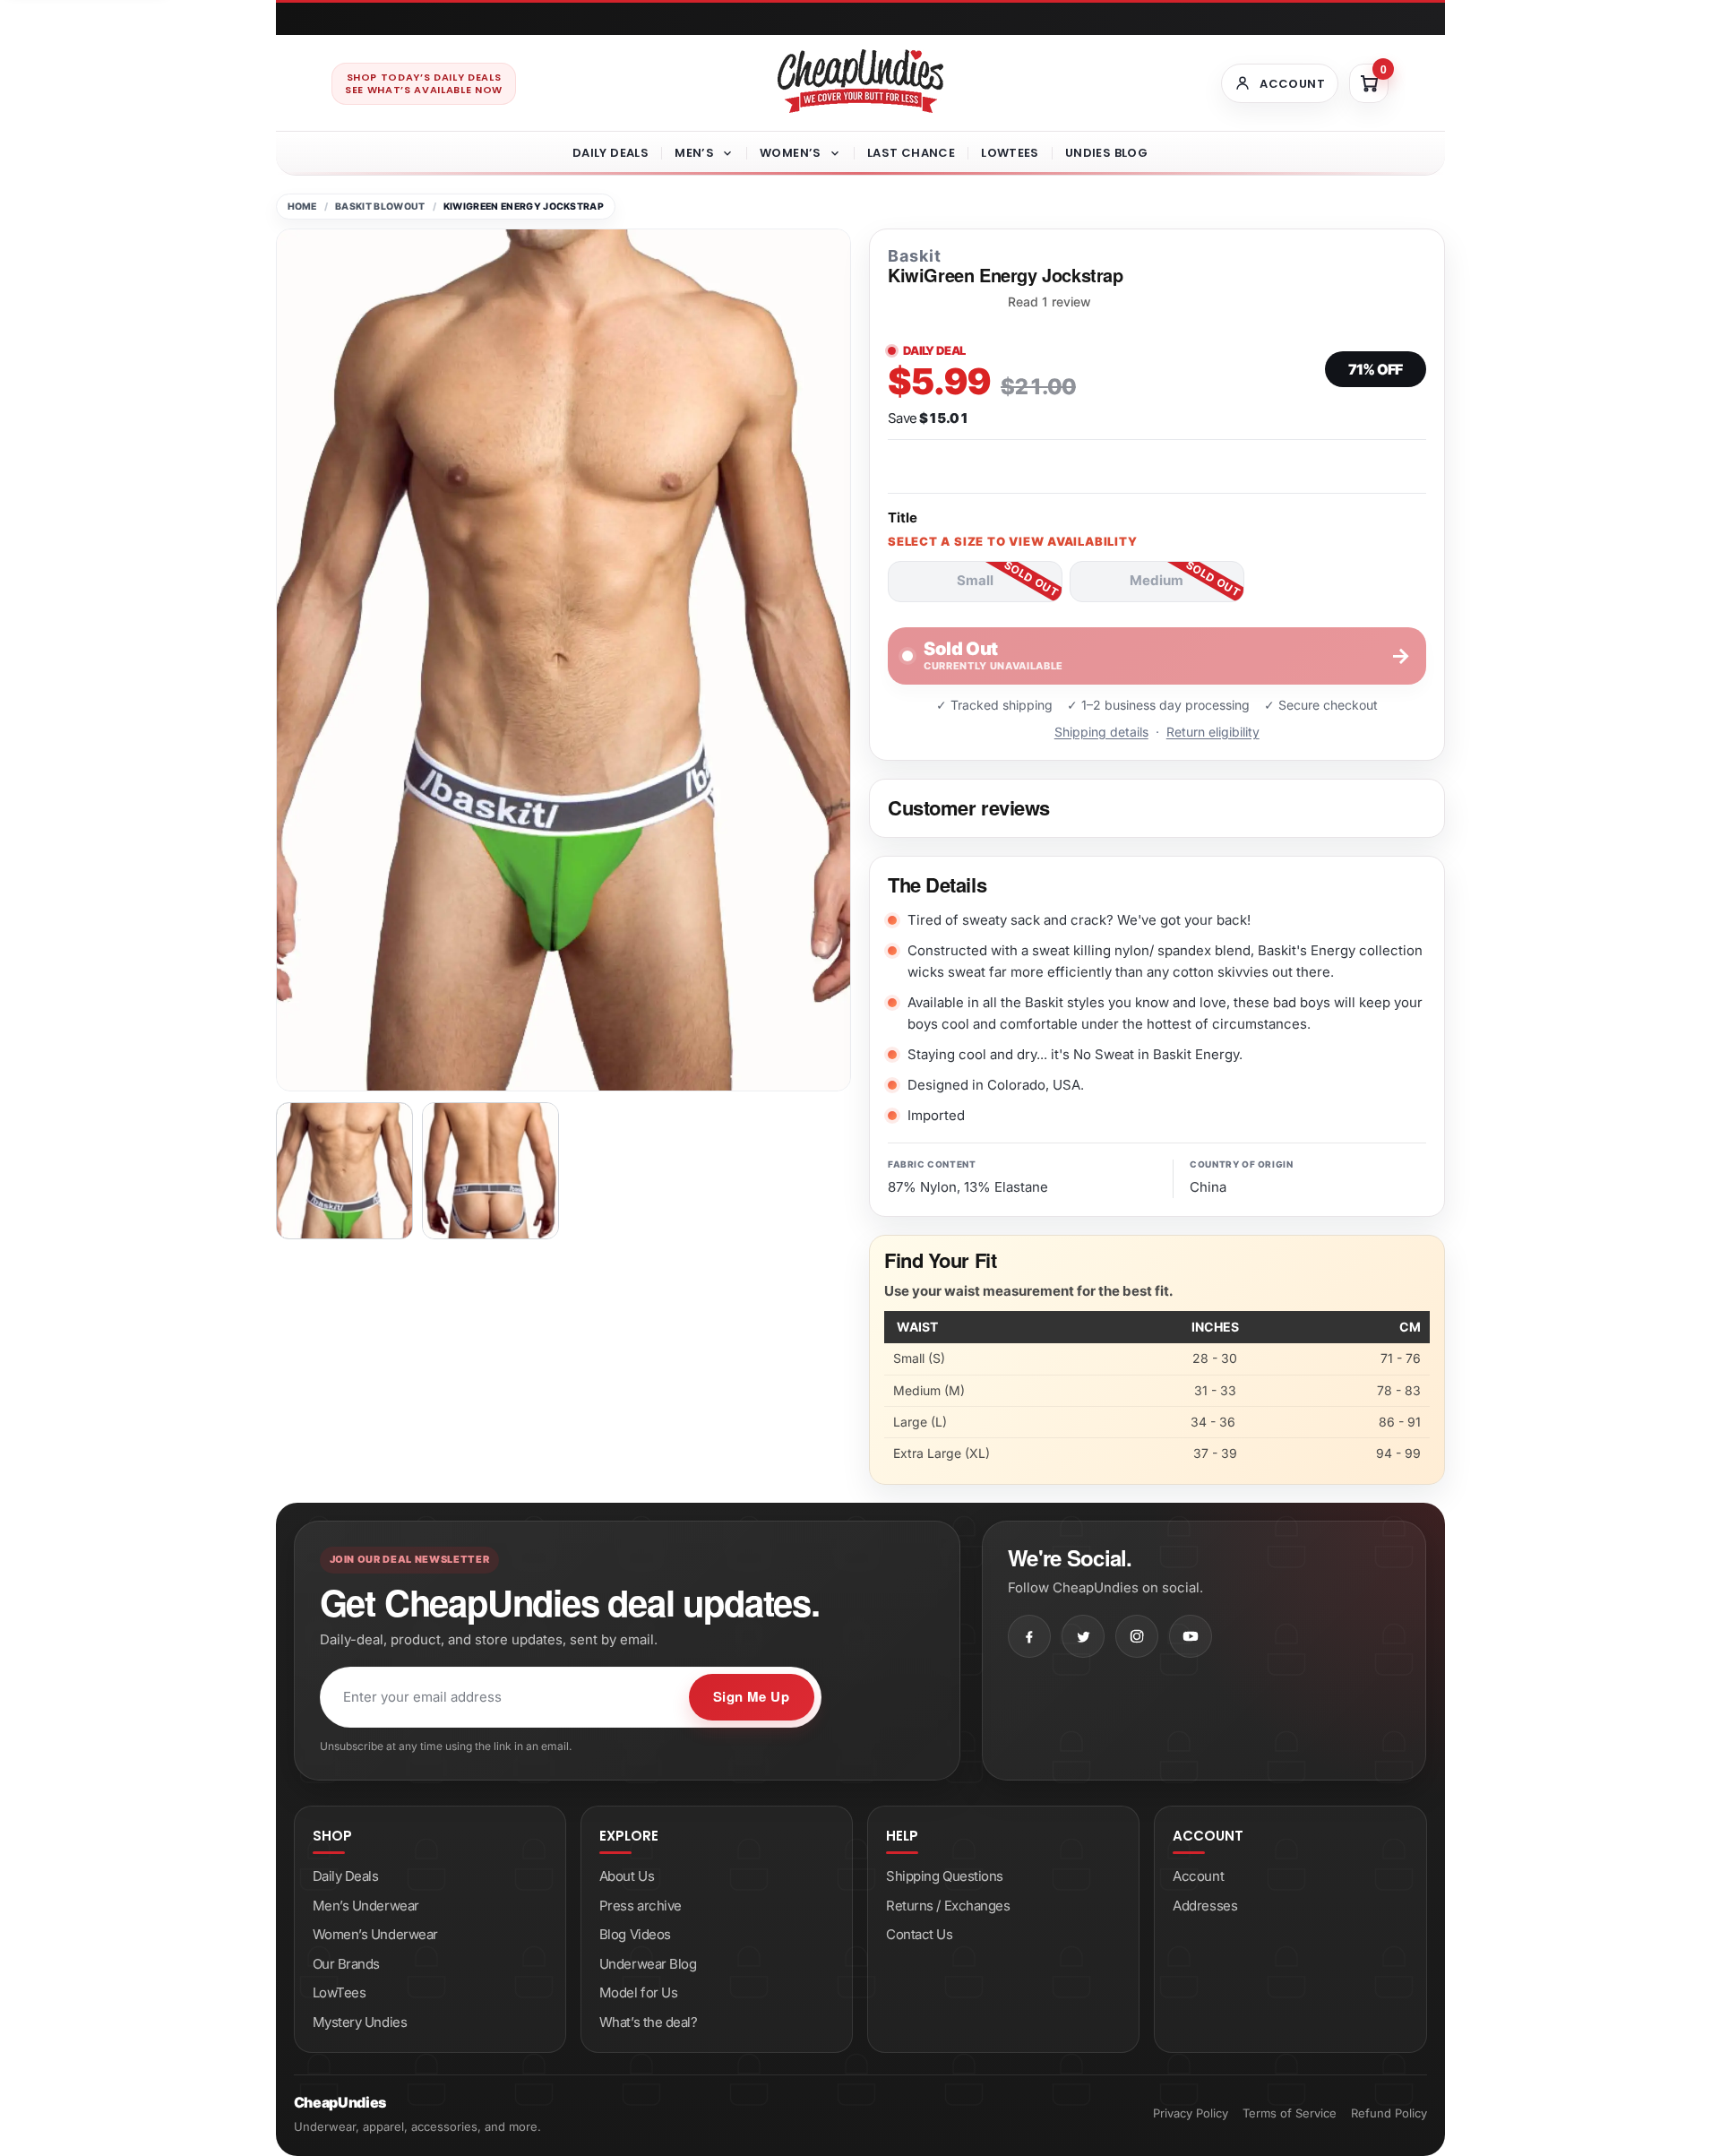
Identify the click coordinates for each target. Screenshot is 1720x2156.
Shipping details (1101, 732)
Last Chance (911, 153)
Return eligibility (1213, 732)
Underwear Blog (648, 1964)
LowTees (1010, 153)
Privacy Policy (1191, 2113)
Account (1198, 1876)
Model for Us (639, 1992)
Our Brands (347, 1964)
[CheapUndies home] (860, 81)
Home (302, 207)
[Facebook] (1029, 1636)
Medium (1157, 580)
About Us (627, 1876)
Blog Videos (635, 1934)
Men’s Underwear (366, 1906)
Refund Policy (1389, 2113)
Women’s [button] (791, 153)
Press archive (641, 1906)
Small (975, 580)
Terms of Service (1290, 2113)
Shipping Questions (945, 1876)
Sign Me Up (752, 1696)
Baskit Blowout (380, 207)
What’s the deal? (649, 2022)
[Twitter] (1083, 1636)
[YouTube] (1191, 1636)
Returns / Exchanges (948, 1906)
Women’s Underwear (375, 1934)
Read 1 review (1049, 302)
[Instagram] (1137, 1636)
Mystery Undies (360, 2022)
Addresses (1205, 1906)
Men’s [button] (694, 153)
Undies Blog (1106, 153)
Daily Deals (611, 153)
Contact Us (920, 1934)
